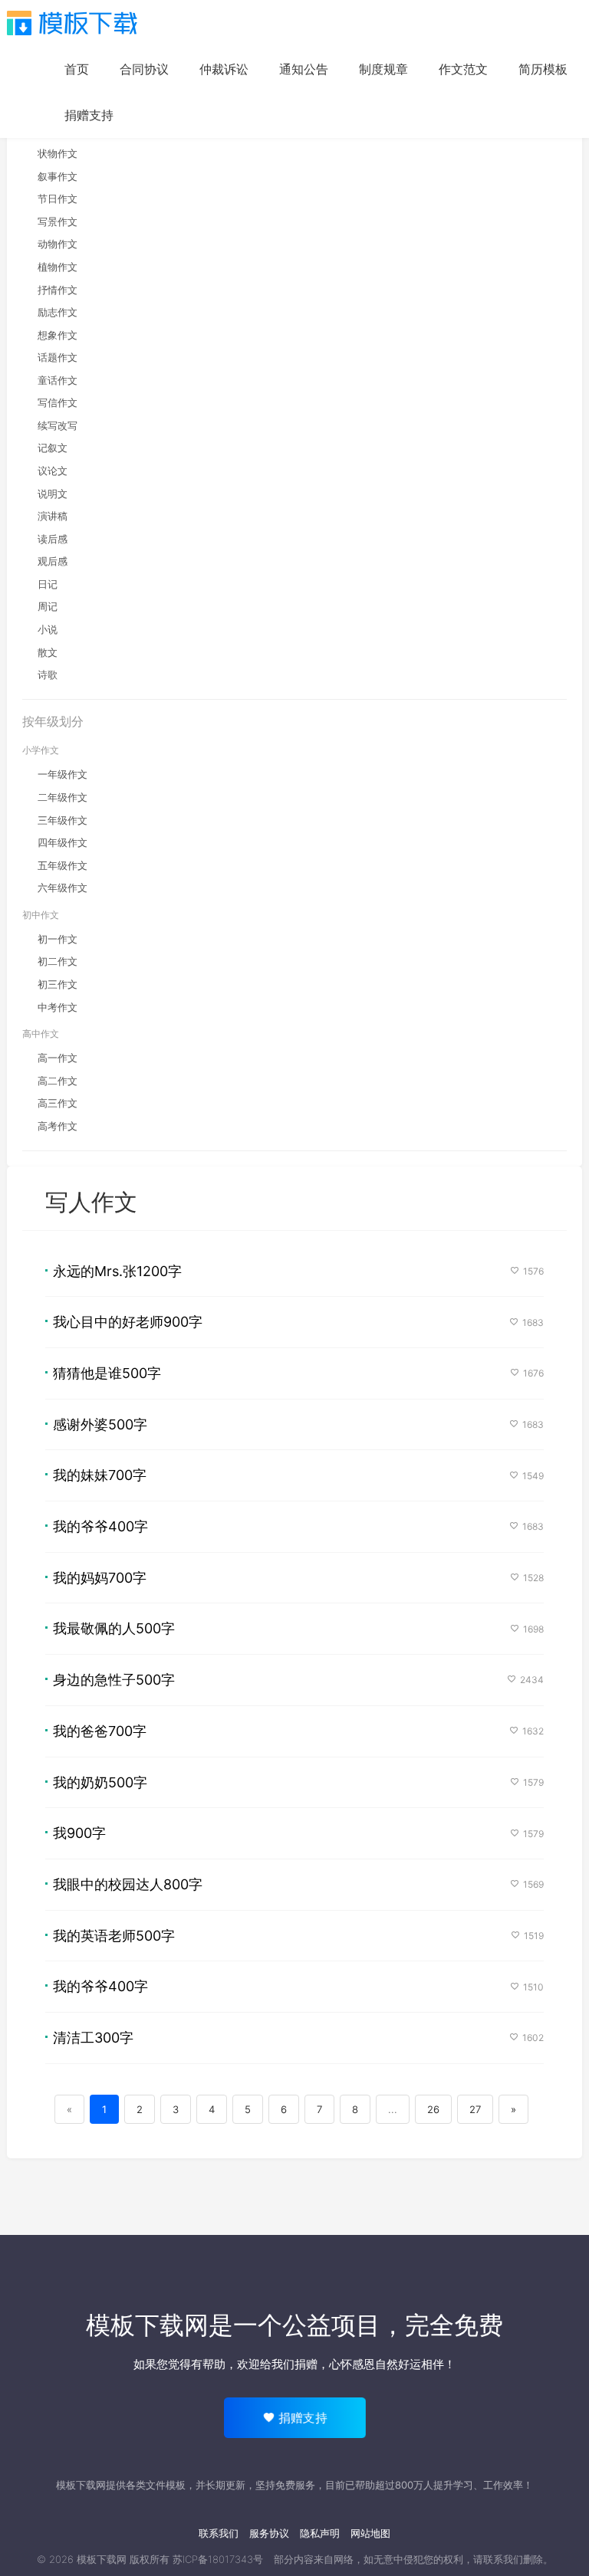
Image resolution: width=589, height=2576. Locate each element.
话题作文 (58, 357)
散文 (48, 652)
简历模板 (543, 69)
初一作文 (58, 939)
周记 (48, 606)
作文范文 (463, 69)
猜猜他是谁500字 (107, 1373)
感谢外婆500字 (100, 1424)
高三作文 (58, 1103)
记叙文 (53, 448)
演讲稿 (53, 516)
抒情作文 (58, 290)
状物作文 (58, 153)
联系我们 (219, 2533)
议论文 (53, 471)
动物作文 (58, 244)
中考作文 (58, 1007)
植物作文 (58, 267)
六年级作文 (63, 888)
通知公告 (304, 69)
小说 (48, 629)
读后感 (53, 539)
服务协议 (269, 2533)
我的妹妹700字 (100, 1475)
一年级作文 (63, 774)
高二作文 (58, 1081)
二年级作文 (63, 797)
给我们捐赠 (289, 2364)
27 (475, 2109)
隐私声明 (320, 2533)
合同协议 (144, 69)
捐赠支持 (89, 115)
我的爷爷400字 (100, 1526)
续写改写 (58, 425)
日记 (48, 584)
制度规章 (383, 69)
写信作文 (58, 402)
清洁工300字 (93, 2038)
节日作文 (58, 199)
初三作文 (58, 984)
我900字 (79, 1833)
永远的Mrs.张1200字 (117, 1271)
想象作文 (58, 335)
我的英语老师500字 (114, 1936)
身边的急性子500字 (114, 1680)
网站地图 (370, 2533)
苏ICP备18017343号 (218, 2559)
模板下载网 (102, 2559)
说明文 (53, 494)
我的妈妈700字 (100, 1578)
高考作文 (58, 1126)
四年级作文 (63, 842)
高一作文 (58, 1058)
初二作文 (58, 961)
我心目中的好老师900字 (128, 1322)
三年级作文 (63, 820)
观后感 (53, 561)
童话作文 (58, 380)
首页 (77, 69)
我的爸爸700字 (100, 1731)
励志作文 (58, 312)
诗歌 (48, 674)
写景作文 (58, 222)
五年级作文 (63, 865)
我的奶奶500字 (100, 1782)
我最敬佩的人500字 (114, 1628)
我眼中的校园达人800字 (128, 1884)
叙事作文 (58, 176)
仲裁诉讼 (224, 69)
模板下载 (72, 23)
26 (433, 2109)
